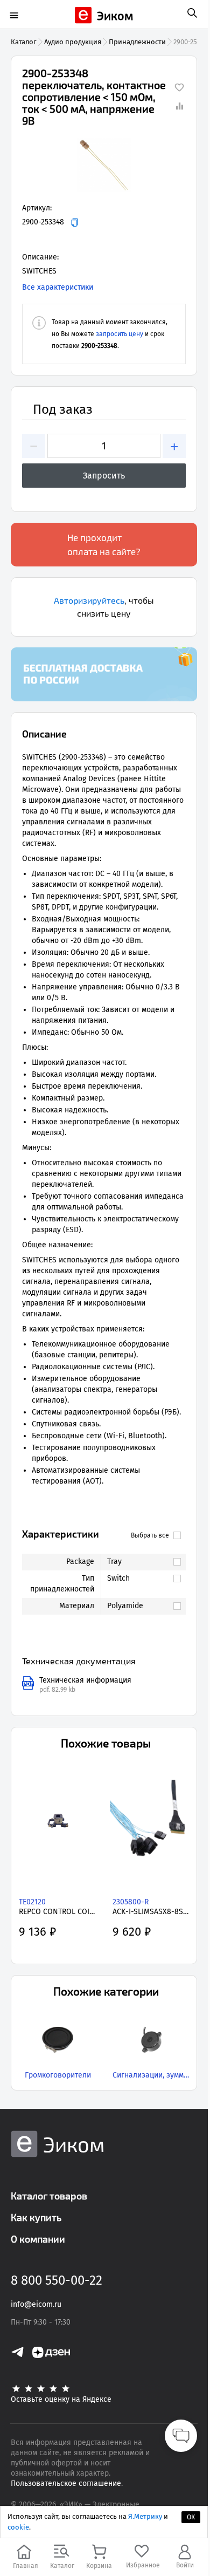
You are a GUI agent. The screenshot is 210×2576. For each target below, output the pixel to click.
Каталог (24, 42)
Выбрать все (150, 1535)
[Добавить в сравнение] (179, 106)
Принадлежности (137, 42)
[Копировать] (75, 223)
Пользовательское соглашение (66, 2483)
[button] (104, 165)
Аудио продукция (73, 42)
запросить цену (120, 334)
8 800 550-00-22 (57, 2280)
